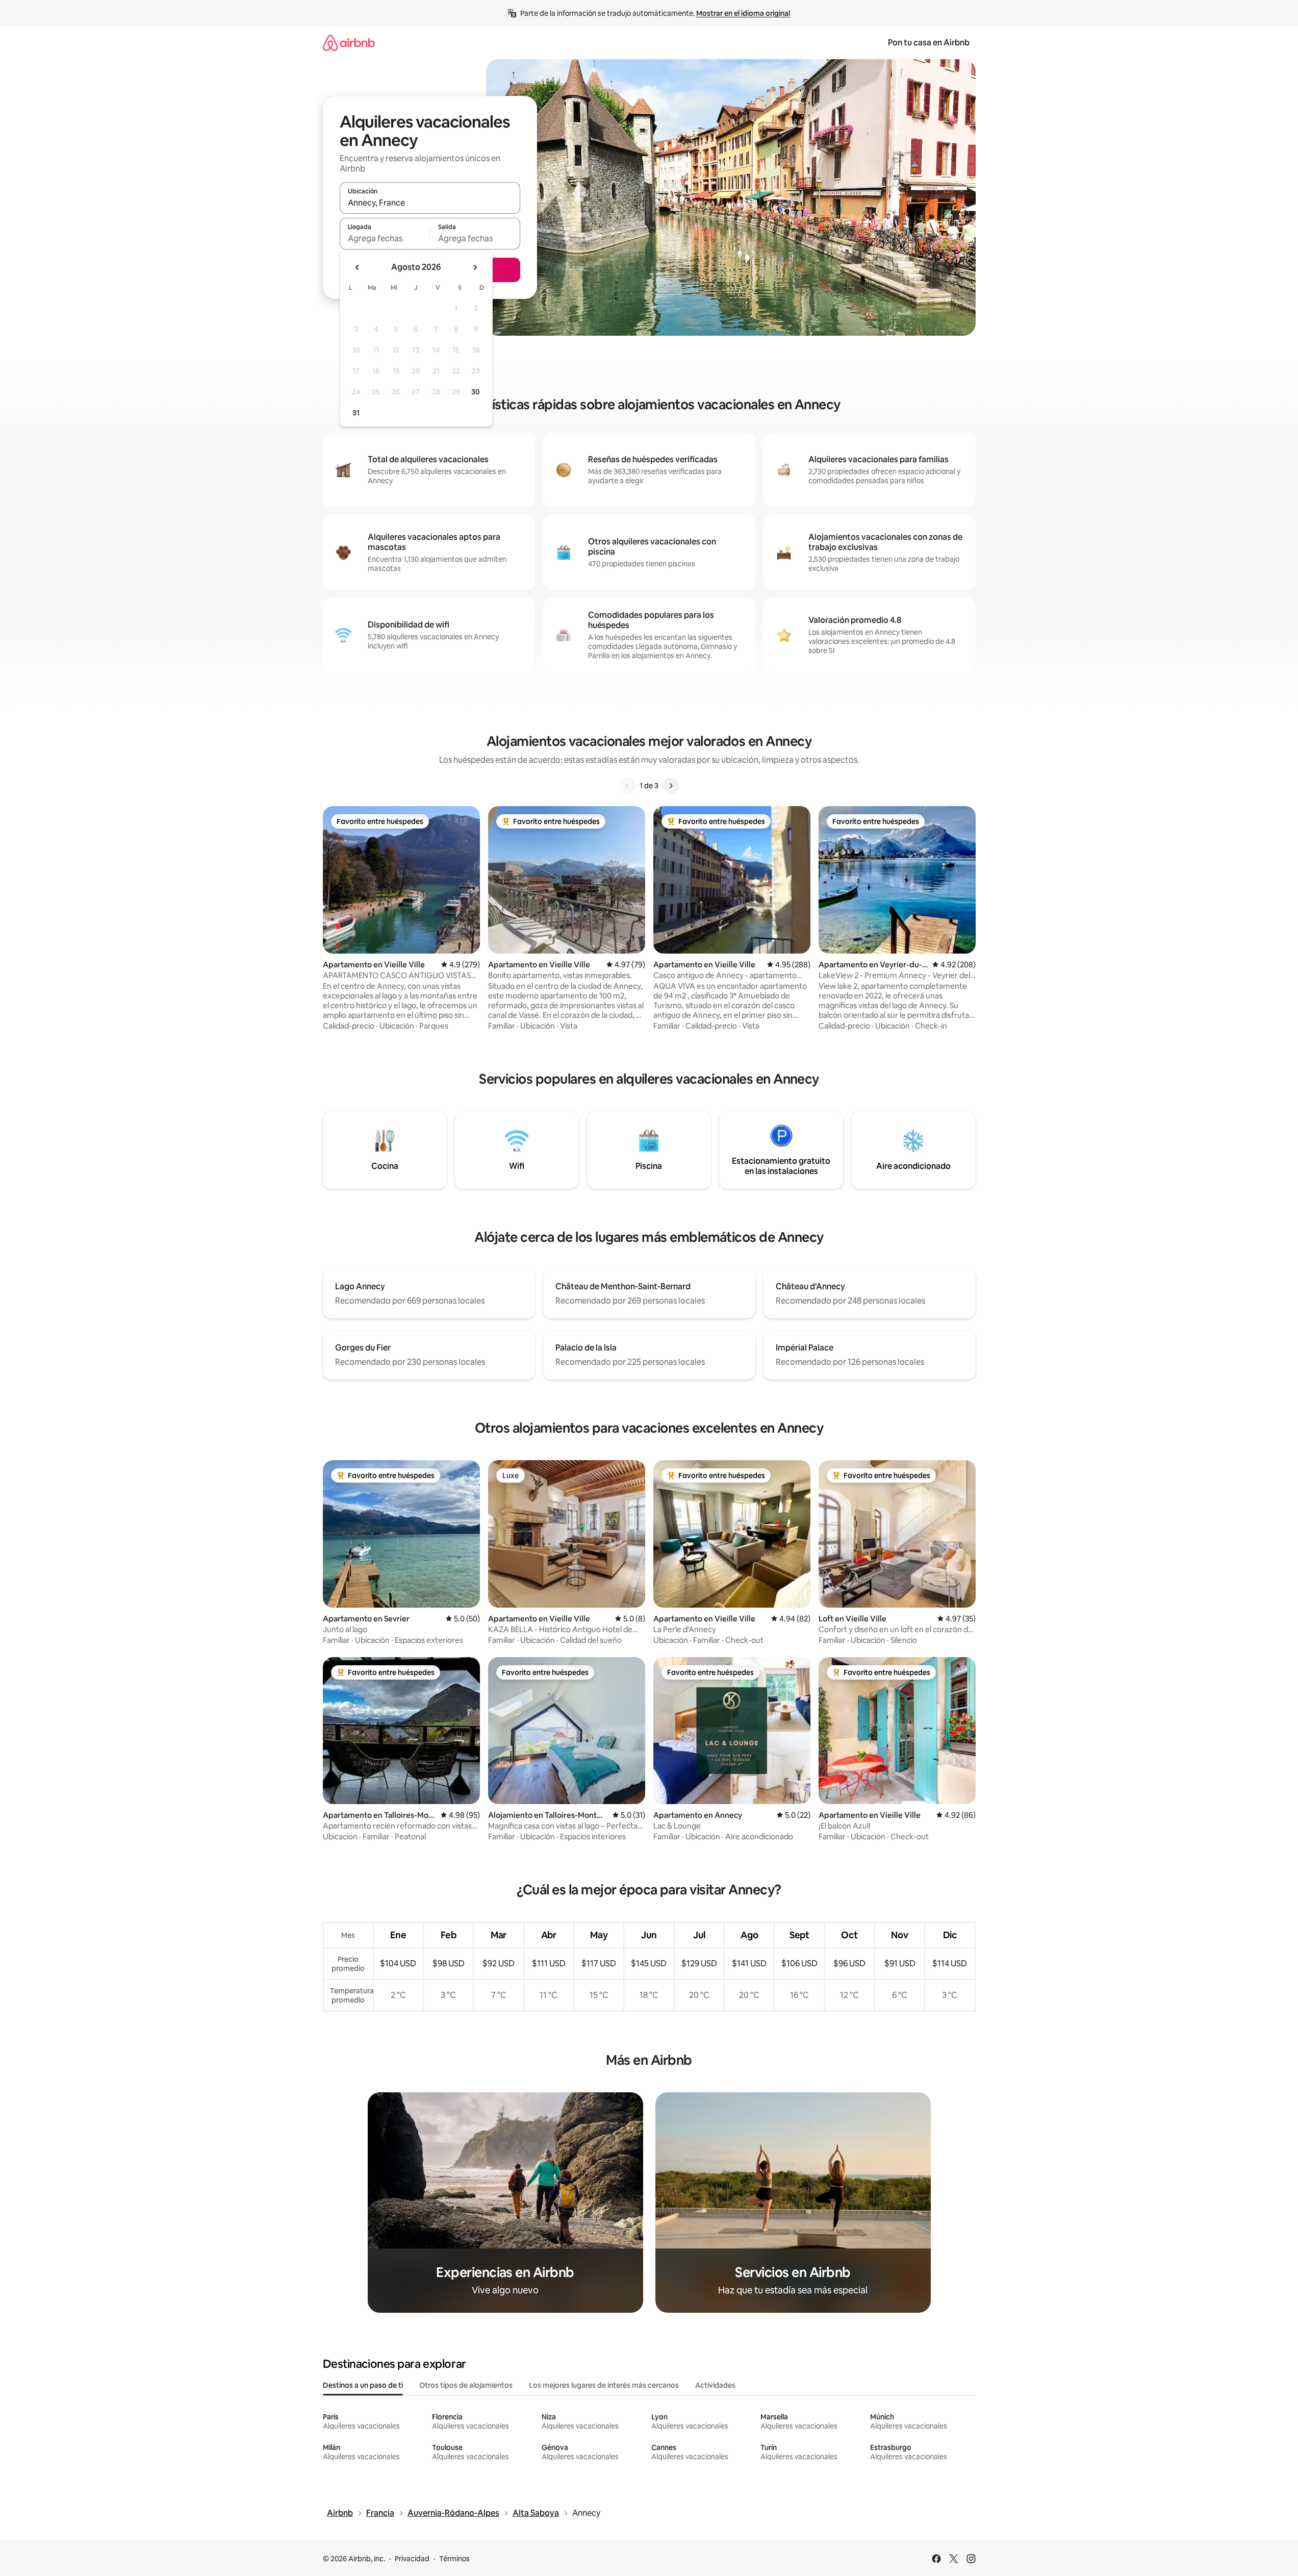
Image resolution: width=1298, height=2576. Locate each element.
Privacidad (412, 2559)
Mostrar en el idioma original (743, 13)
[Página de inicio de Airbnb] (349, 43)
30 (476, 392)
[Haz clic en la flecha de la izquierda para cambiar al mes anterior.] (358, 267)
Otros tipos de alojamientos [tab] (466, 2385)
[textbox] (385, 238)
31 (356, 413)
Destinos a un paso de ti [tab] (363, 2385)
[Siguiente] (671, 786)
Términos (454, 2559)
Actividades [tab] (715, 2385)
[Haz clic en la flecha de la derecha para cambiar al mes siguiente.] (475, 267)
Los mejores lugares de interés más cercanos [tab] (604, 2385)
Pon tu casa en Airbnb (929, 43)
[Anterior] (627, 786)
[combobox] (430, 203)
